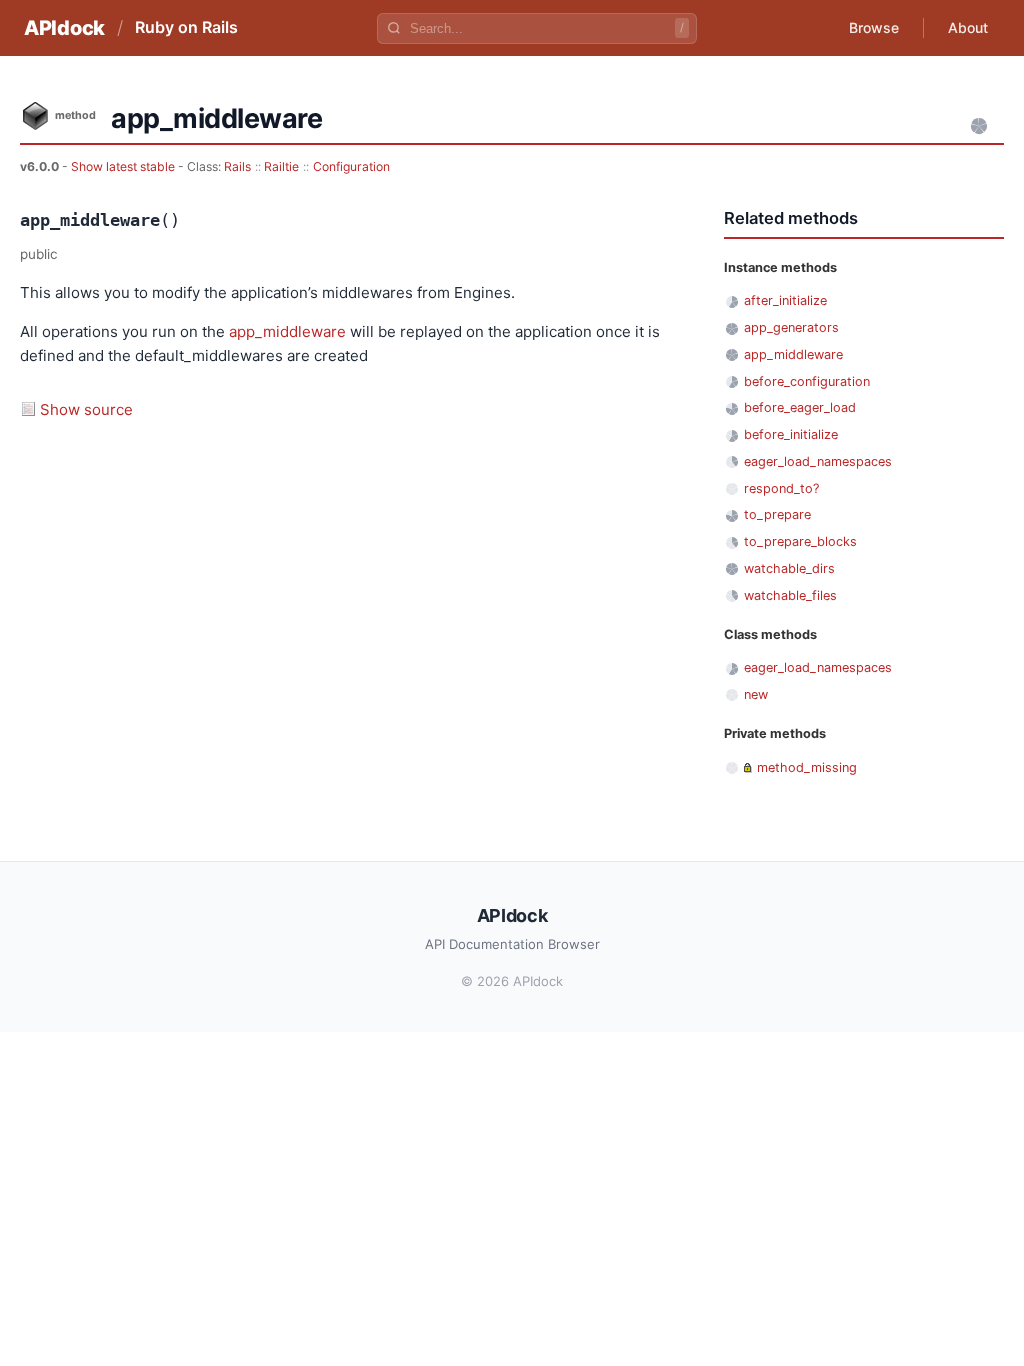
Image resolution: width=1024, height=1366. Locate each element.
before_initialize (791, 434)
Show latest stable (124, 166)
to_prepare (777, 514)
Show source (86, 409)
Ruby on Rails (186, 27)
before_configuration (807, 381)
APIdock (64, 28)
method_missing (807, 767)
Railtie (281, 166)
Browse (874, 27)
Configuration (351, 166)
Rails (237, 166)
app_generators (791, 327)
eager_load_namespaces (818, 461)
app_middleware (287, 331)
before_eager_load (800, 407)
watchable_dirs (789, 568)
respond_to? (781, 488)
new (756, 694)
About (968, 27)
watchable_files (790, 595)
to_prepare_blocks (800, 541)
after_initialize (785, 300)
